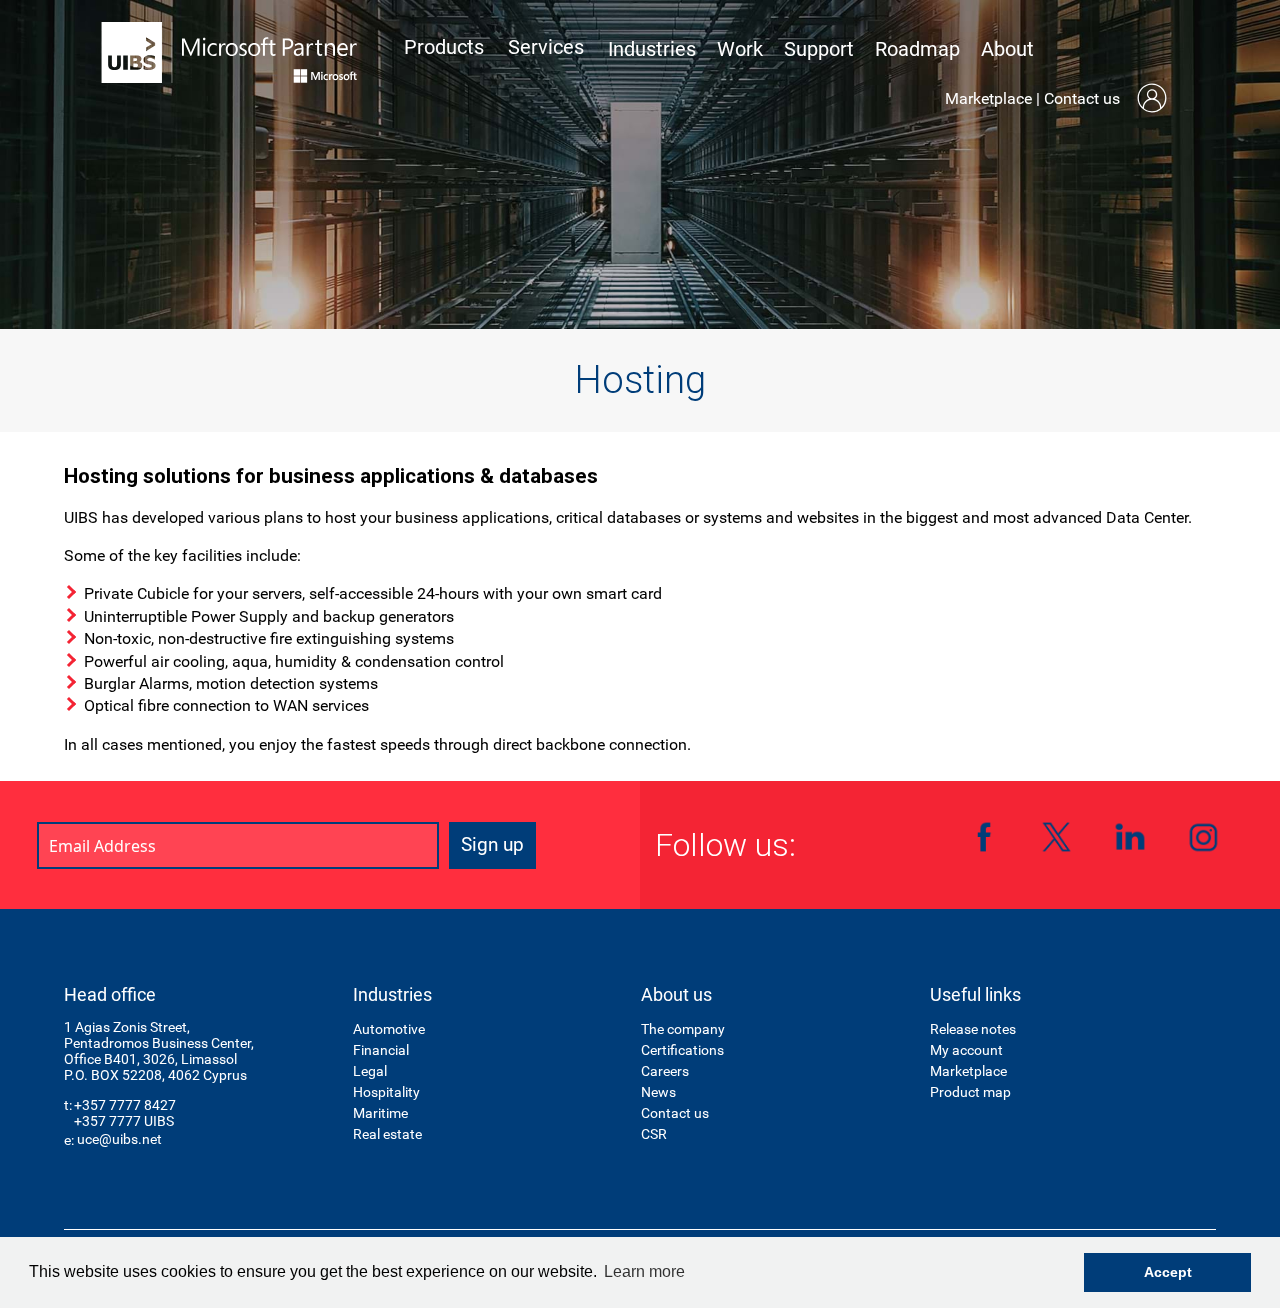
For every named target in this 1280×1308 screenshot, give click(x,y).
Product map (970, 1092)
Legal (370, 1071)
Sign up (492, 844)
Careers (665, 1071)
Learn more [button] (644, 1271)
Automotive (389, 1029)
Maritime (380, 1113)
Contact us (1082, 98)
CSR (654, 1134)
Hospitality (386, 1092)
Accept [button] (1168, 1272)
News (658, 1092)
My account (966, 1050)
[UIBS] (230, 52)
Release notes (973, 1029)
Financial (381, 1050)
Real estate (387, 1134)
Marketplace (988, 98)
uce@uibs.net (119, 1139)
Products (444, 47)
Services (546, 47)
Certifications (682, 1050)
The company (683, 1029)
